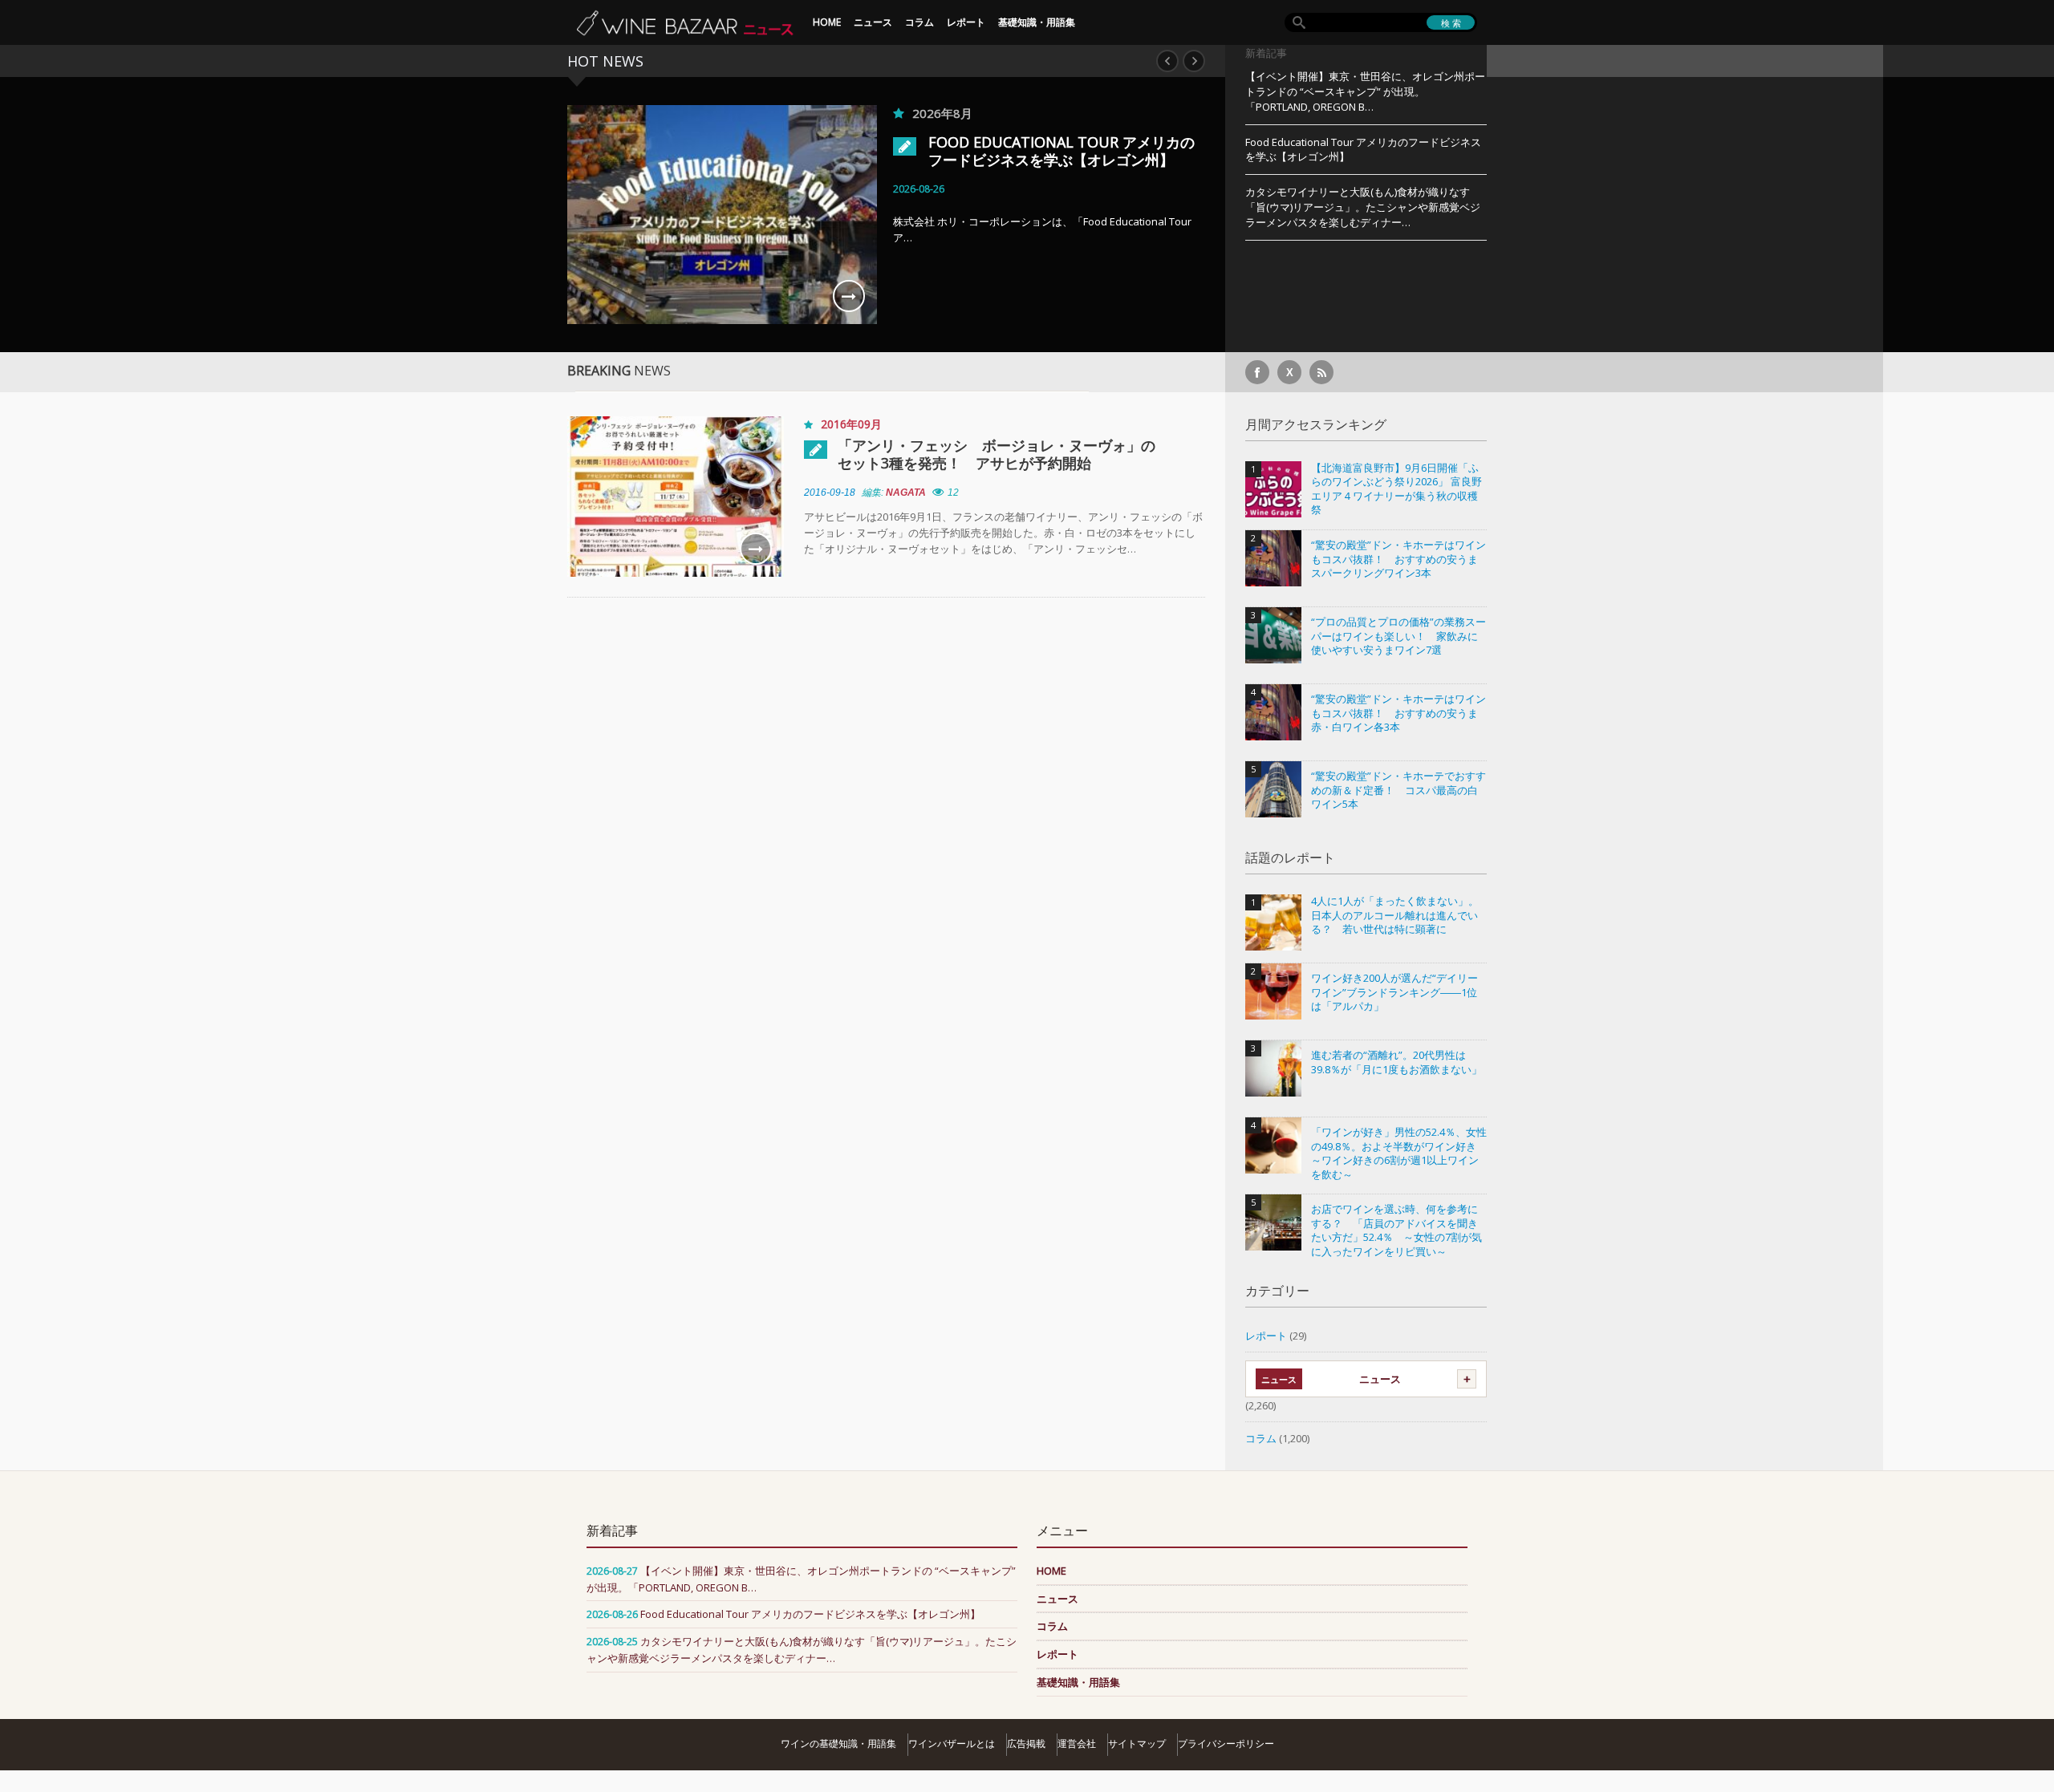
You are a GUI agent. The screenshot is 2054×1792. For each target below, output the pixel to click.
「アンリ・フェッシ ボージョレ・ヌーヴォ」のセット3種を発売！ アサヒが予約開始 (997, 454)
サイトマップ (1137, 1743)
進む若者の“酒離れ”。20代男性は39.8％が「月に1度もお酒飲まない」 (1396, 1062)
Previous (1167, 61)
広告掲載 (1026, 1743)
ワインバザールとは (952, 1743)
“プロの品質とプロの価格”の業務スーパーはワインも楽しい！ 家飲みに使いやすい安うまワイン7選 (1398, 636)
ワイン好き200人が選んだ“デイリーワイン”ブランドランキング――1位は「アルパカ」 (1394, 992)
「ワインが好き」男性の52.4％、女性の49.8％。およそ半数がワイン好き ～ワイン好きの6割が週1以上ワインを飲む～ (1399, 1153)
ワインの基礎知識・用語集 (838, 1743)
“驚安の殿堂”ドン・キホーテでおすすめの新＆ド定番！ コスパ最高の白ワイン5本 (1398, 790)
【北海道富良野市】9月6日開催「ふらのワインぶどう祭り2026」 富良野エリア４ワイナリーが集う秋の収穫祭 (1396, 489)
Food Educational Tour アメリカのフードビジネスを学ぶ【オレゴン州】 (1062, 151)
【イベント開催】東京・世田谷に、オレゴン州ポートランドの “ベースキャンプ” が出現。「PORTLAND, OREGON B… (1365, 91)
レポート (966, 22)
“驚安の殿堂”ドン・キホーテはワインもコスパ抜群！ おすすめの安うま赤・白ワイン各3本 (1398, 713)
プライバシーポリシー (1226, 1743)
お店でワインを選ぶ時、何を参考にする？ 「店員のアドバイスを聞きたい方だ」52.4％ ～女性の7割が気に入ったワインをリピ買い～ (1396, 1230)
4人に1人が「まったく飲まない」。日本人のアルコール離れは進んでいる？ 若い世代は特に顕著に (1395, 915)
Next (1194, 61)
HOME (827, 22)
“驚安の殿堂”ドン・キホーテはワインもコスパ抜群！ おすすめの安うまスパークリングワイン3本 (1398, 559)
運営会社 (1077, 1743)
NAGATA (906, 493)
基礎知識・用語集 (1037, 22)
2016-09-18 (830, 493)
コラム (919, 22)
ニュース (873, 22)
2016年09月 (851, 424)
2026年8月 (942, 113)
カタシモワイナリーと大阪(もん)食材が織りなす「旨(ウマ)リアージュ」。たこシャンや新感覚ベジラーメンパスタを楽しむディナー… (1363, 207)
